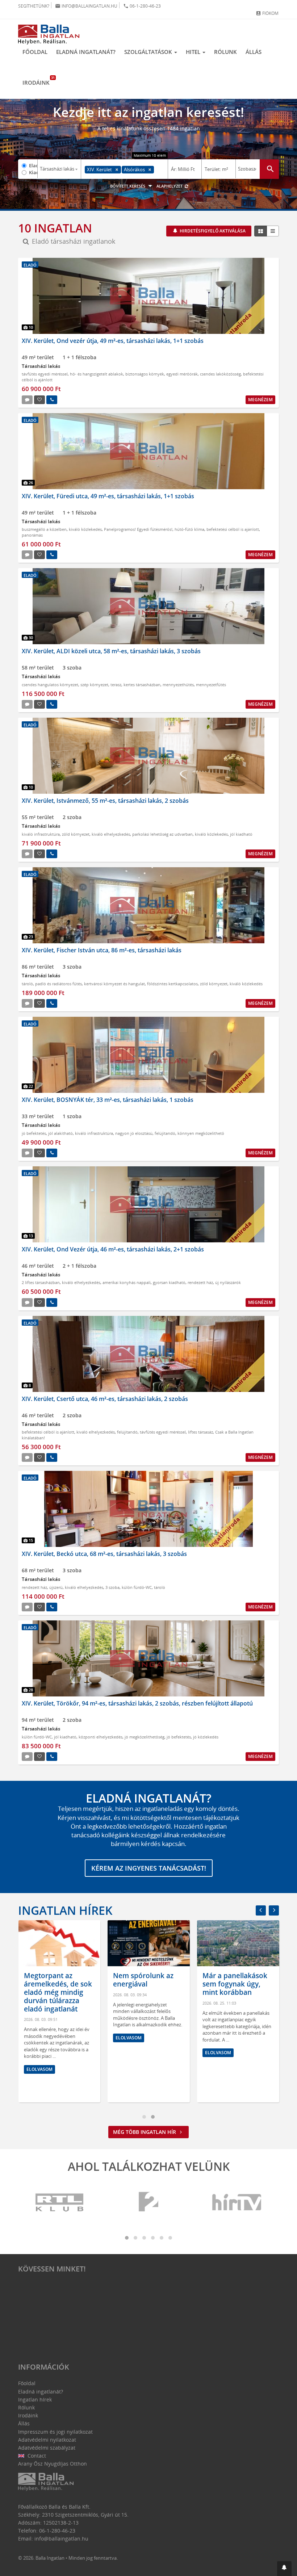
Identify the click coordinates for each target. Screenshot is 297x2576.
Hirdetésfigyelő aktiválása (212, 231)
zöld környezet (76, 834)
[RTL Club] (60, 2202)
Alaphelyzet (170, 186)
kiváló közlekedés (85, 529)
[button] (284, 2569)
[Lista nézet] (273, 231)
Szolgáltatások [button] (149, 52)
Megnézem (260, 400)
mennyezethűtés (178, 685)
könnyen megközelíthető (201, 1133)
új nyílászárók (228, 1282)
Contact (36, 2456)
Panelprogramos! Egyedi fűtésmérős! (138, 529)
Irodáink (38, 81)
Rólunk (225, 52)
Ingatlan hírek (65, 1910)
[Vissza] (261, 1910)
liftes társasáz (200, 1432)
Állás (254, 52)
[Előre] (274, 1910)
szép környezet (94, 685)
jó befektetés (34, 1133)
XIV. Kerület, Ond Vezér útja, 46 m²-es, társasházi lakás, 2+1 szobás (113, 1249)
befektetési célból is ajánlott (233, 529)
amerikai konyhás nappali (127, 1282)
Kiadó (33, 172)
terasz (116, 685)
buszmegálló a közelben (44, 529)
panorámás (32, 535)
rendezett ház (200, 1282)
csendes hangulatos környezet (50, 685)
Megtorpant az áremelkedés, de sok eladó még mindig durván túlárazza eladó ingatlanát (58, 1992)
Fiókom (267, 13)
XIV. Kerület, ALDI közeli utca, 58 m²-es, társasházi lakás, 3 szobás (111, 651)
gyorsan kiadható (169, 1282)
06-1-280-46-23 (142, 6)
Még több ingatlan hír (145, 2132)
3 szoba (112, 1587)
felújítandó (165, 1133)
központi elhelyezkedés (101, 1737)
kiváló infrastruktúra (41, 834)
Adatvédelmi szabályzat (47, 2448)
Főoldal (35, 52)
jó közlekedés (206, 1737)
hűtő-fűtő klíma (189, 529)
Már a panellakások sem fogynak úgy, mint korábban (235, 1984)
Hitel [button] (194, 52)
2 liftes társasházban (41, 1282)
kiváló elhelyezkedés (111, 834)
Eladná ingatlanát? (86, 52)
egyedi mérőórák (182, 374)
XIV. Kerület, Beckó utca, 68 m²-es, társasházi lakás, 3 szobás (104, 1554)
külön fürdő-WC (137, 1587)
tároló (27, 984)
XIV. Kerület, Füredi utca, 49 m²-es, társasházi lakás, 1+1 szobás (108, 496)
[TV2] (148, 2202)
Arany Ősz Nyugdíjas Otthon (53, 2464)
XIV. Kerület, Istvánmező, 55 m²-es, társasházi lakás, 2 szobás (105, 801)
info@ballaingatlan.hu (86, 6)
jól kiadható (241, 834)
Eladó (33, 165)
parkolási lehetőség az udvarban (162, 834)
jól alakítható (60, 1133)
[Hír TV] (237, 2202)
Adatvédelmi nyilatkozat (47, 2440)
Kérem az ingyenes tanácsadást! (149, 1868)
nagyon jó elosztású (134, 1133)
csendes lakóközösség (220, 374)
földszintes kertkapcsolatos (172, 984)
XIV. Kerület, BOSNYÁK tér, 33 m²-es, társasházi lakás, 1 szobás (108, 1100)
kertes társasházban (142, 685)
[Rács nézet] (261, 231)
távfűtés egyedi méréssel (45, 374)
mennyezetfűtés (211, 685)
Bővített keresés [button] (128, 186)
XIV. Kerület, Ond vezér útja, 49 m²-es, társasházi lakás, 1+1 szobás (113, 341)
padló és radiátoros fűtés (58, 984)
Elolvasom (39, 2069)
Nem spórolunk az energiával (143, 1980)
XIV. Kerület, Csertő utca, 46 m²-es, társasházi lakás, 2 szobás (105, 1399)
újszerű (56, 1587)
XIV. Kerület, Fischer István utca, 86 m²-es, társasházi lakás (102, 950)
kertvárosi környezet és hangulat (114, 984)
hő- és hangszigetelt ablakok (97, 374)
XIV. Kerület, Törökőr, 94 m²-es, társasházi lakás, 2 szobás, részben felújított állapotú (137, 1703)
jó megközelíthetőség (145, 1737)
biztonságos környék (145, 374)
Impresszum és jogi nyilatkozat (55, 2432)
